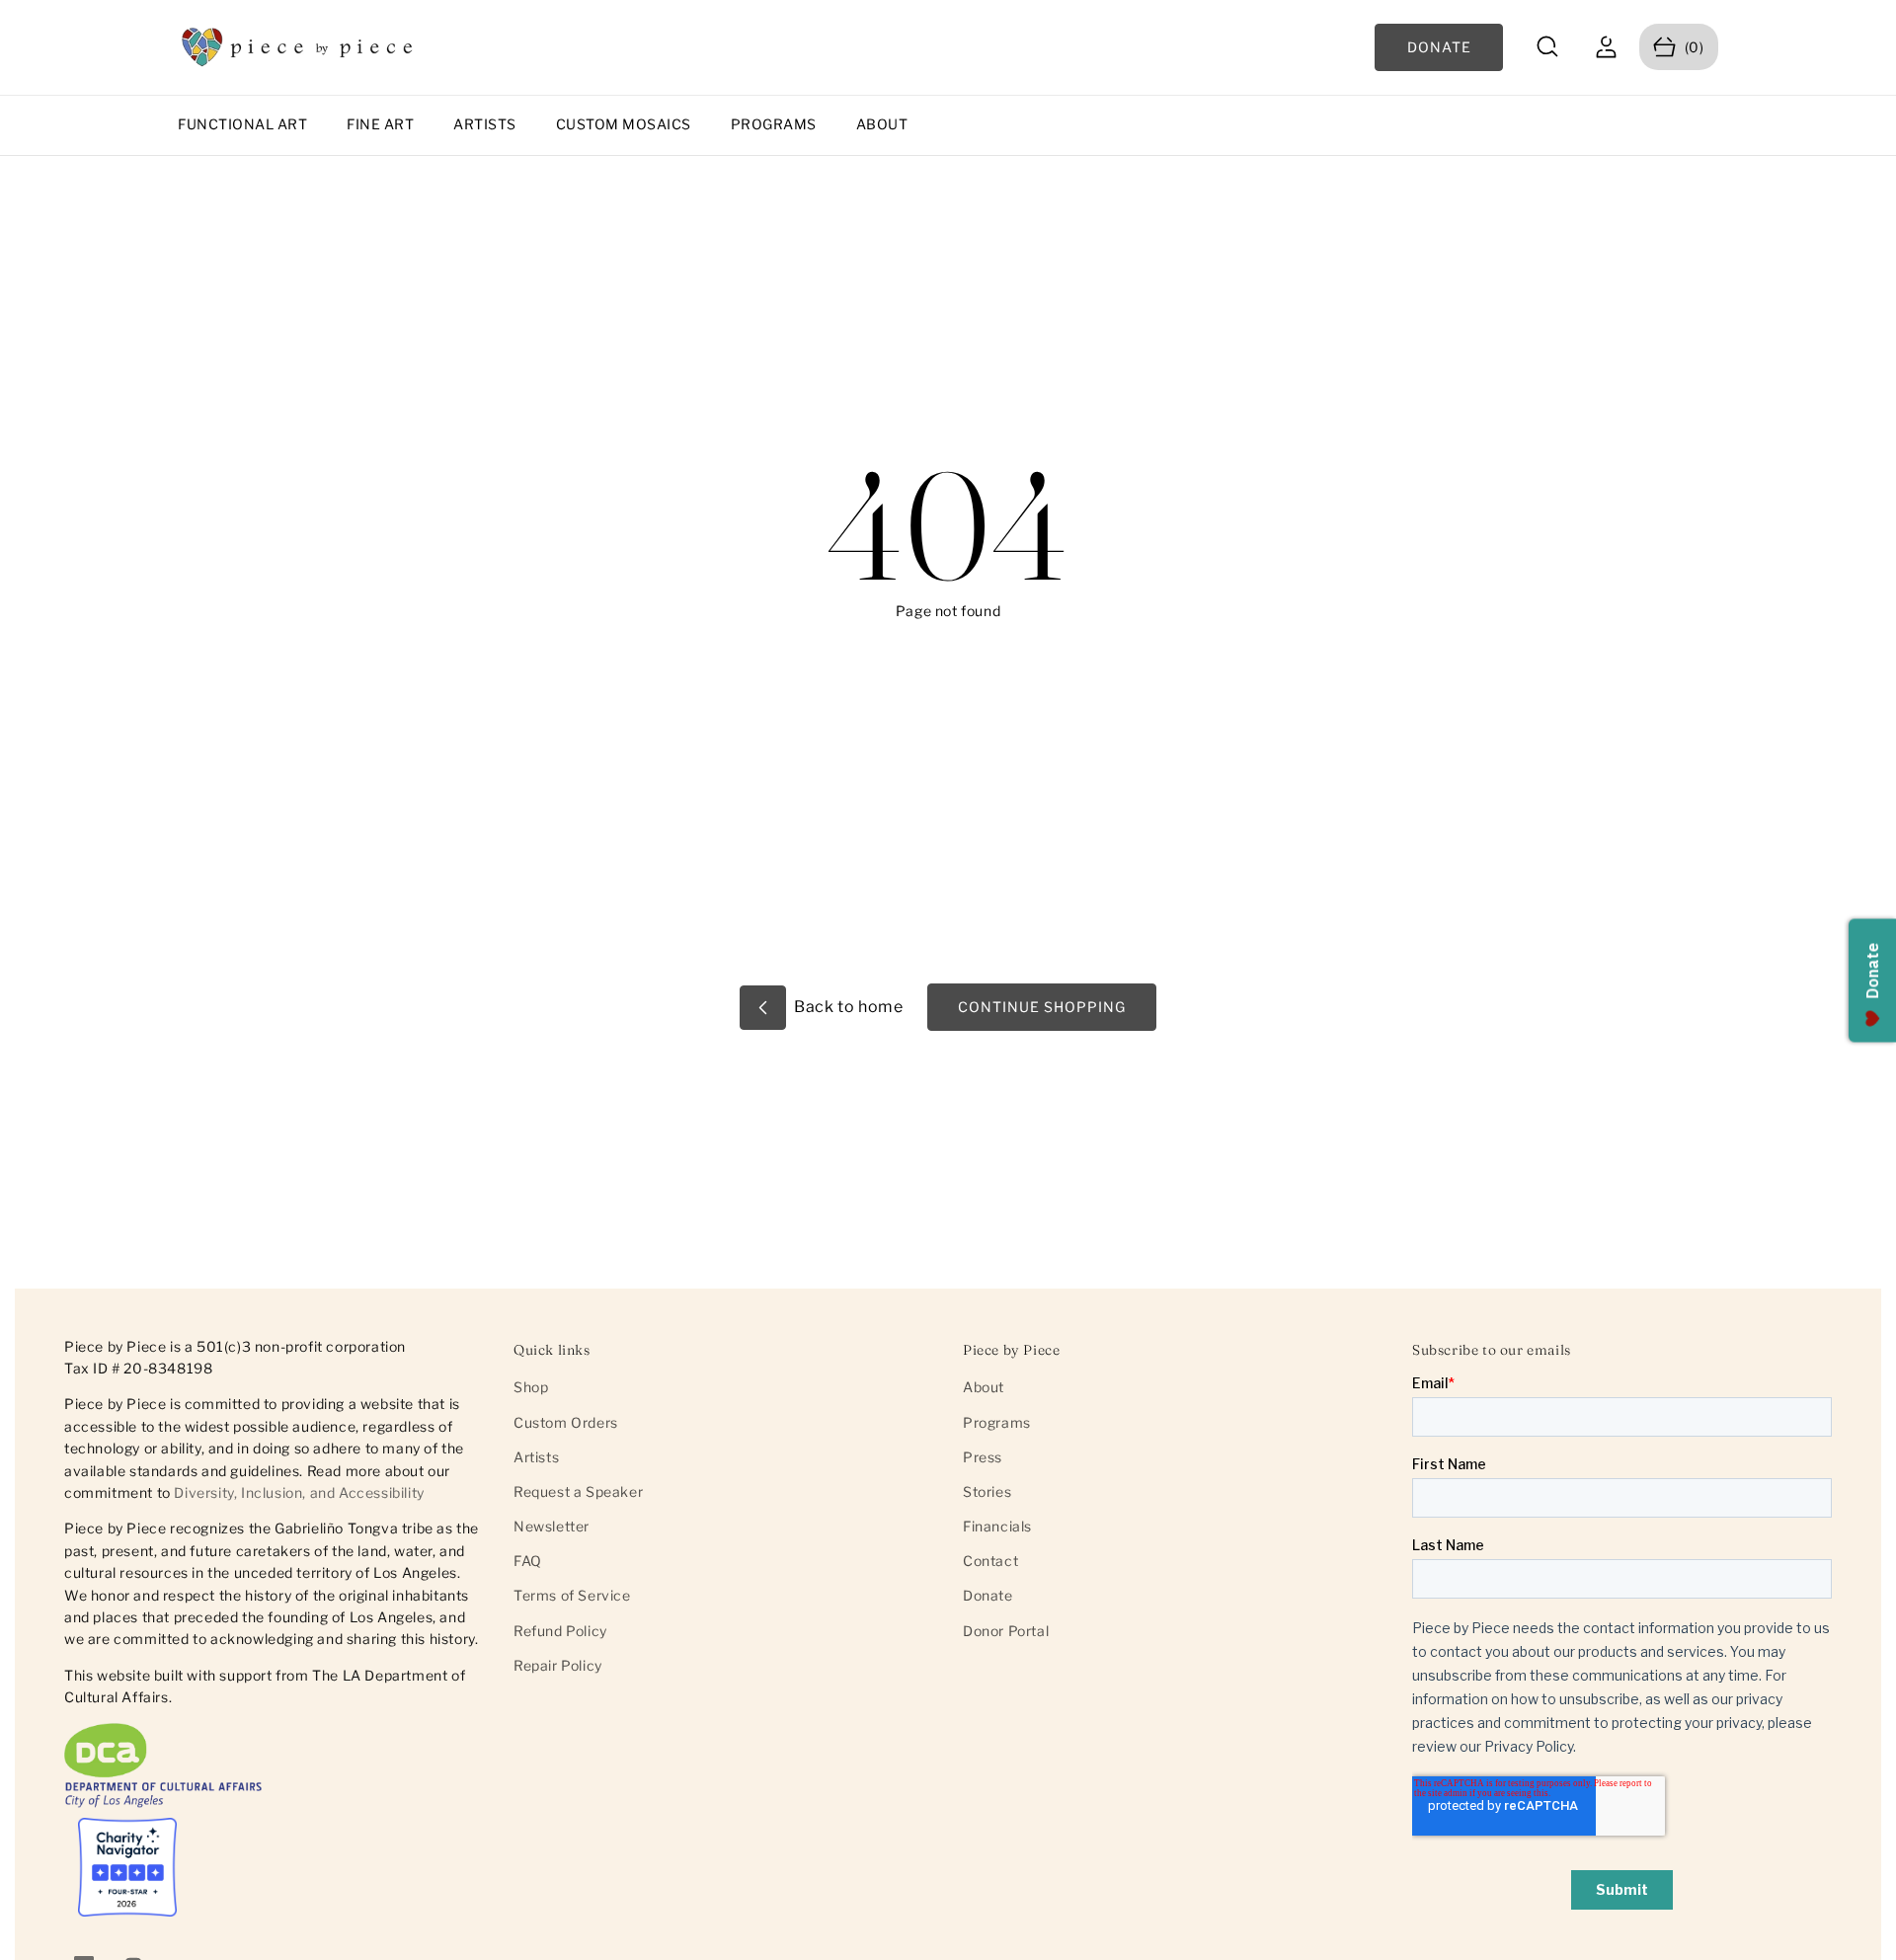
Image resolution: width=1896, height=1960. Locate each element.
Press (983, 1457)
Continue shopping (1042, 1007)
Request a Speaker (578, 1491)
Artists (485, 124)
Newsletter (552, 1526)
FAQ (528, 1561)
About (882, 124)
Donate (988, 1595)
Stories (987, 1491)
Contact (990, 1561)
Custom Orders (566, 1422)
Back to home (847, 1007)
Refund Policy (560, 1631)
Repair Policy (558, 1665)
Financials (997, 1526)
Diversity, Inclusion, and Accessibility (299, 1493)
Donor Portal (1006, 1631)
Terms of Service (572, 1595)
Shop (531, 1387)
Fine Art (380, 124)
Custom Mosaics (624, 124)
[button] (1548, 47)
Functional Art (242, 124)
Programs (774, 124)
